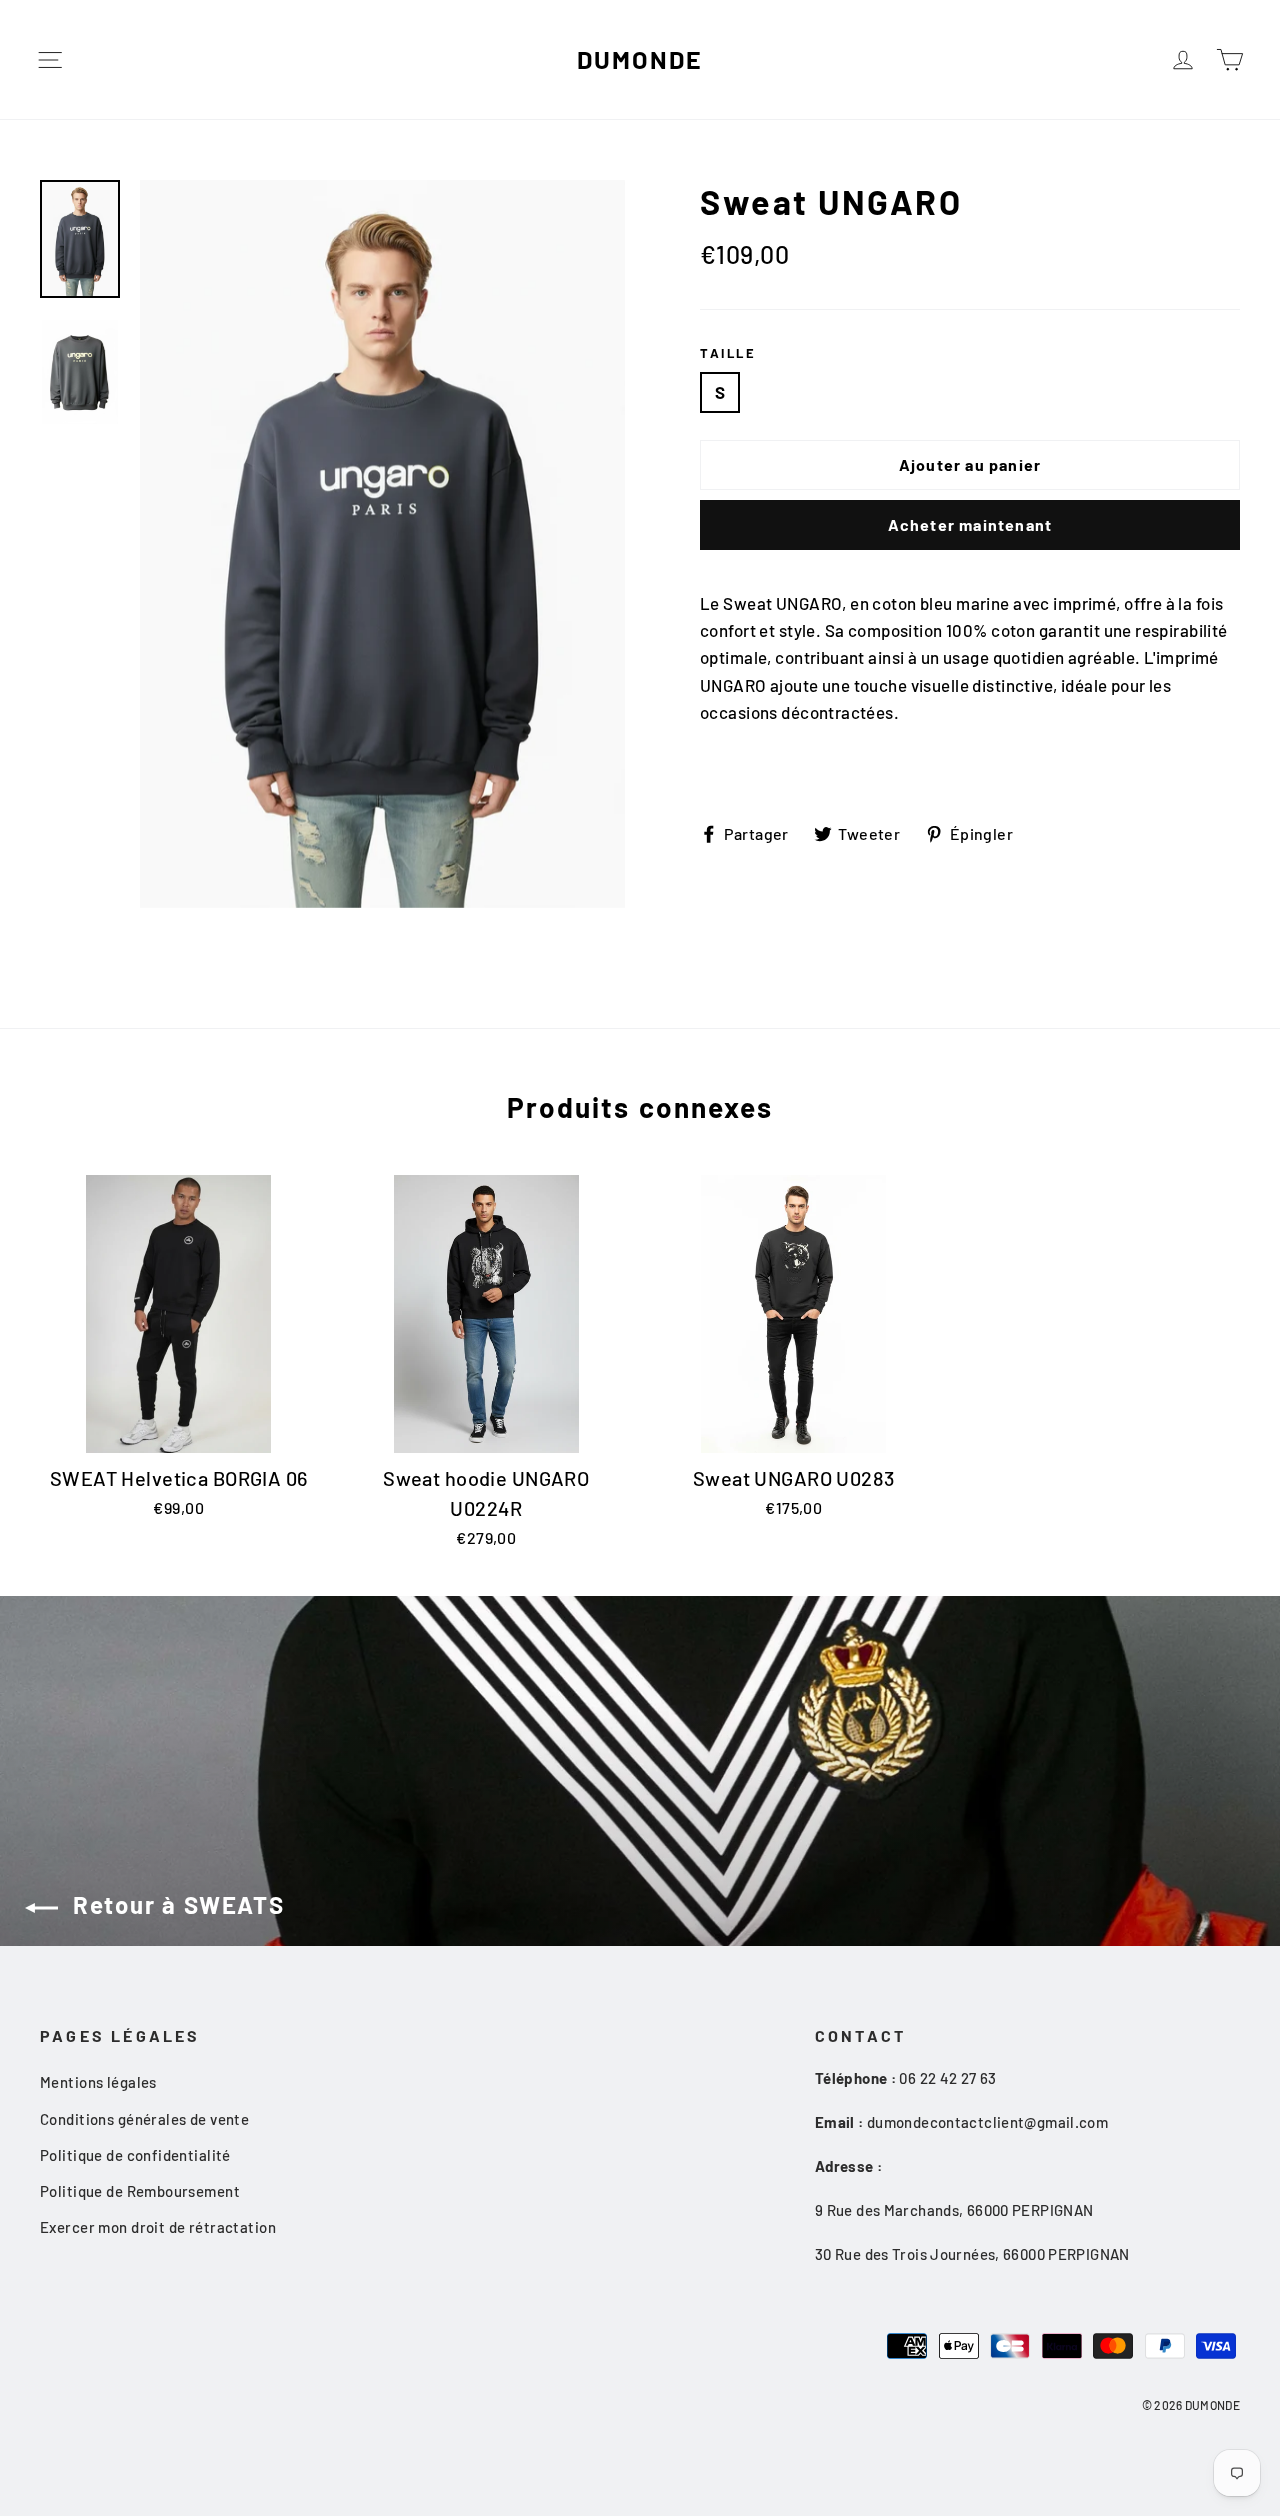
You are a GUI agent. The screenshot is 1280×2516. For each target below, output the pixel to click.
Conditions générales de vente (144, 2119)
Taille (728, 353)
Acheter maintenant (970, 524)
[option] (382, 544)
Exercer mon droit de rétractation (158, 2227)
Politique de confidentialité (135, 2155)
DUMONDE (639, 59)
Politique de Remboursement (140, 2191)
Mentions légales (98, 2082)
